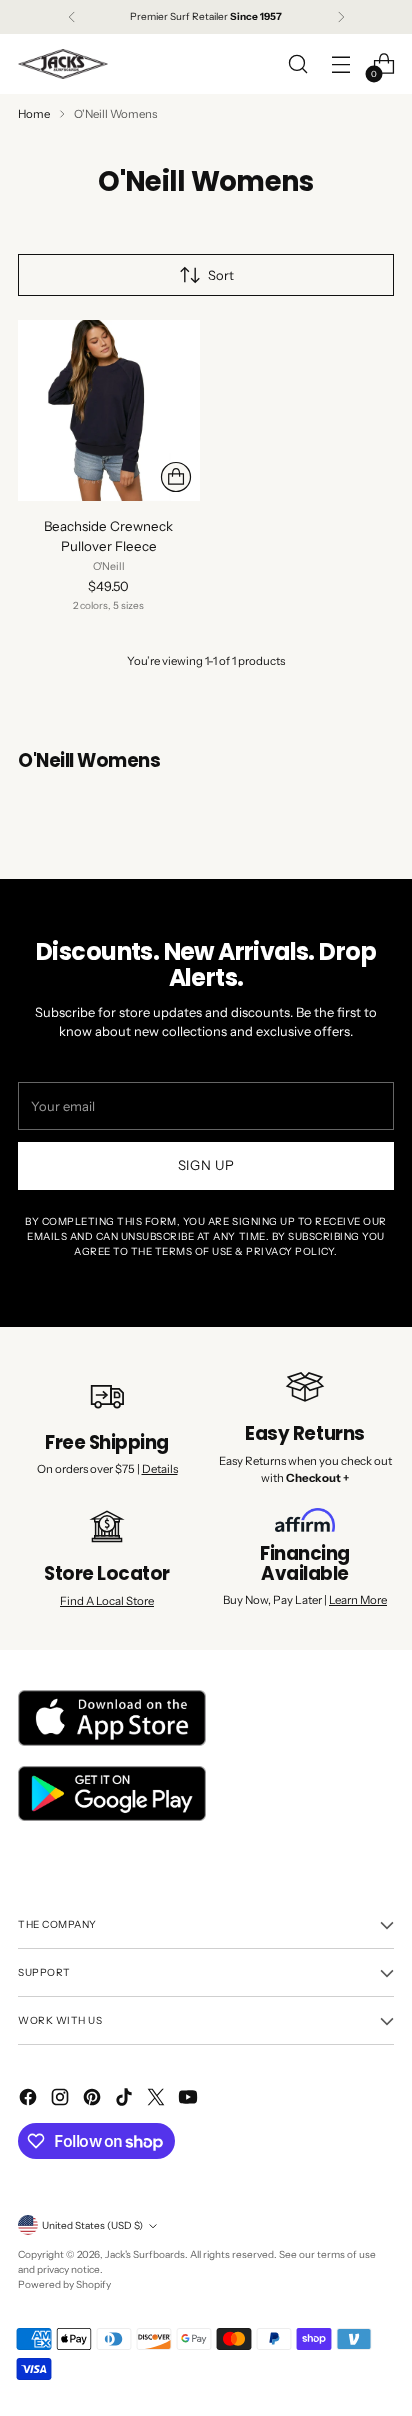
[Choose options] (176, 477)
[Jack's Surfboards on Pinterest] (94, 2099)
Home (34, 114)
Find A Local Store (107, 1601)
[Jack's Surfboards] (63, 64)
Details (160, 1469)
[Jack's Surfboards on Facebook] (30, 2099)
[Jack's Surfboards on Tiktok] (126, 2099)
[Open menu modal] (340, 64)
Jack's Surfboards (145, 2254)
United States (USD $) (92, 2225)
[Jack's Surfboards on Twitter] (158, 2099)
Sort (221, 275)
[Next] (341, 17)
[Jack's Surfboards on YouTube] (190, 2099)
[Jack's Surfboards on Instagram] (62, 2099)
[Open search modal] (297, 64)
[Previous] (72, 17)
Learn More (358, 1600)
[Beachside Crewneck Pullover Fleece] (109, 411)
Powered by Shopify (64, 2284)
